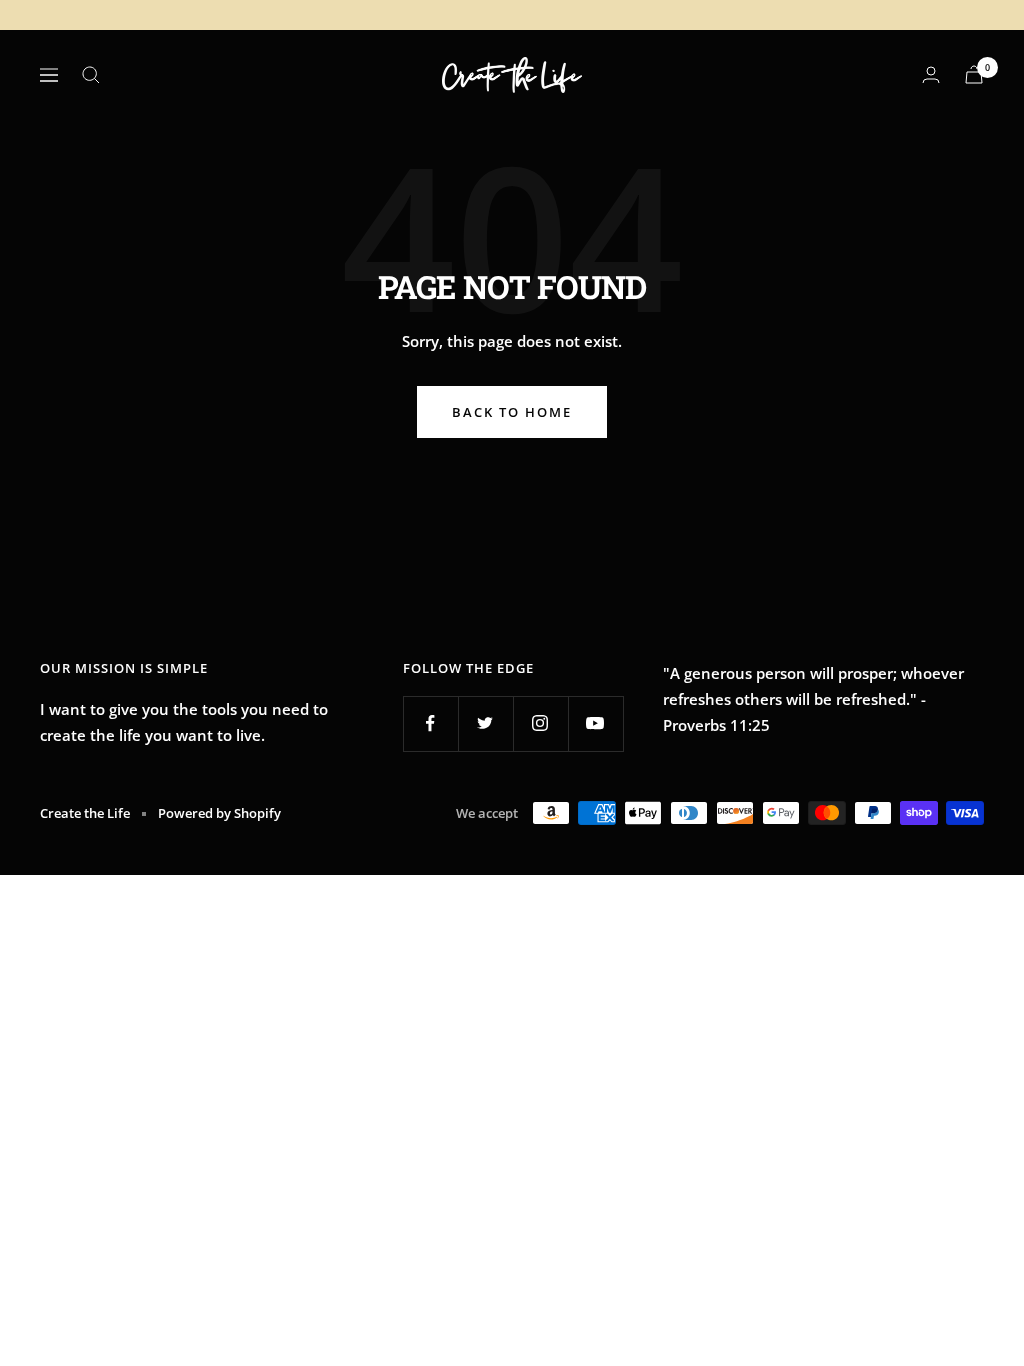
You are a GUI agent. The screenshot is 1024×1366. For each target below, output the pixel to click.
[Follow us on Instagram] (540, 723)
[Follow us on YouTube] (595, 723)
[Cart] (974, 74)
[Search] (91, 75)
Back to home (512, 412)
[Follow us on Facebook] (430, 723)
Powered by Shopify (219, 813)
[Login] (931, 74)
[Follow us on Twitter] (485, 723)
